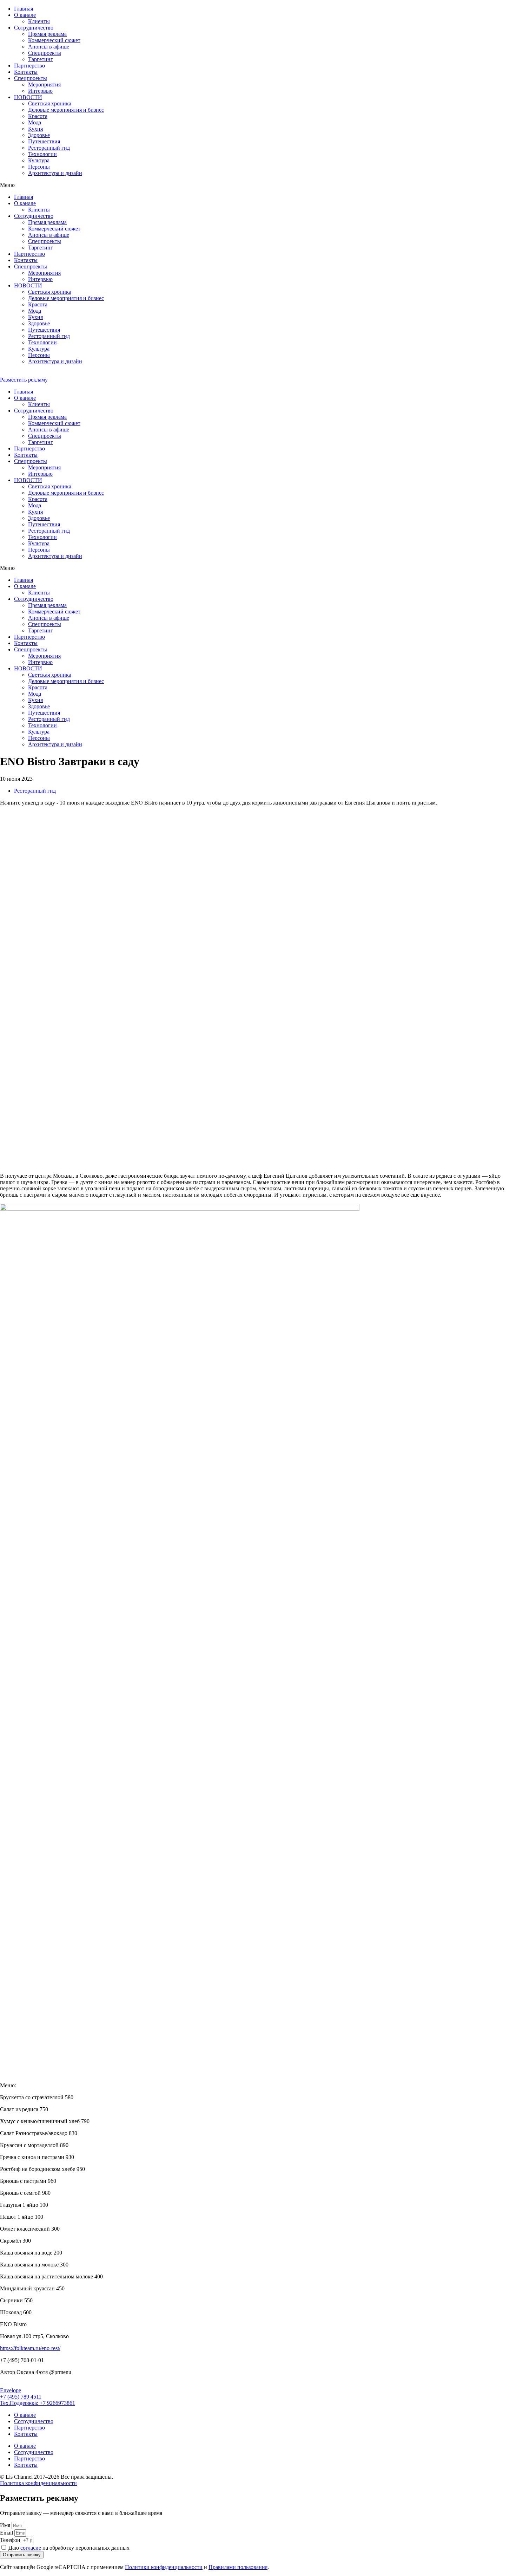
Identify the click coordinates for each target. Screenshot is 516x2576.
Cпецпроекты (45, 53)
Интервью (40, 91)
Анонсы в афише (49, 47)
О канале (25, 15)
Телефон (11, 2540)
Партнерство (29, 66)
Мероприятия (44, 84)
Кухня (35, 129)
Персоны (39, 167)
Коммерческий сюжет (54, 40)
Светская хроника (50, 103)
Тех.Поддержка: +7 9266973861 (38, 2403)
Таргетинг (41, 59)
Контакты (26, 72)
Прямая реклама (47, 34)
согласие (31, 2548)
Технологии (42, 154)
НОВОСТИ (28, 97)
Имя (6, 2525)
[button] (258, 185)
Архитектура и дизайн (55, 173)
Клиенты (39, 21)
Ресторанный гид (49, 148)
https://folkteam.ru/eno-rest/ (30, 2348)
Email (7, 2533)
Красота (38, 116)
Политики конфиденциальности (164, 2567)
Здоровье (39, 135)
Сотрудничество (34, 28)
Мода (35, 122)
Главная (24, 9)
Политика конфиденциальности (38, 2483)
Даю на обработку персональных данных (69, 2548)
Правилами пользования (238, 2567)
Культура (39, 160)
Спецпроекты (31, 78)
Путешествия (44, 141)
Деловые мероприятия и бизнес (66, 110)
